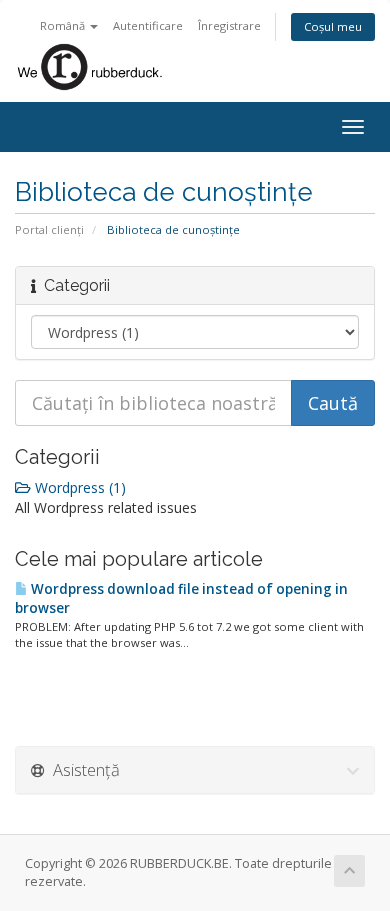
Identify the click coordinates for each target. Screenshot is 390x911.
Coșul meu (333, 26)
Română (64, 25)
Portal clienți (49, 229)
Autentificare (148, 25)
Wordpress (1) (78, 487)
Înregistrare (229, 25)
